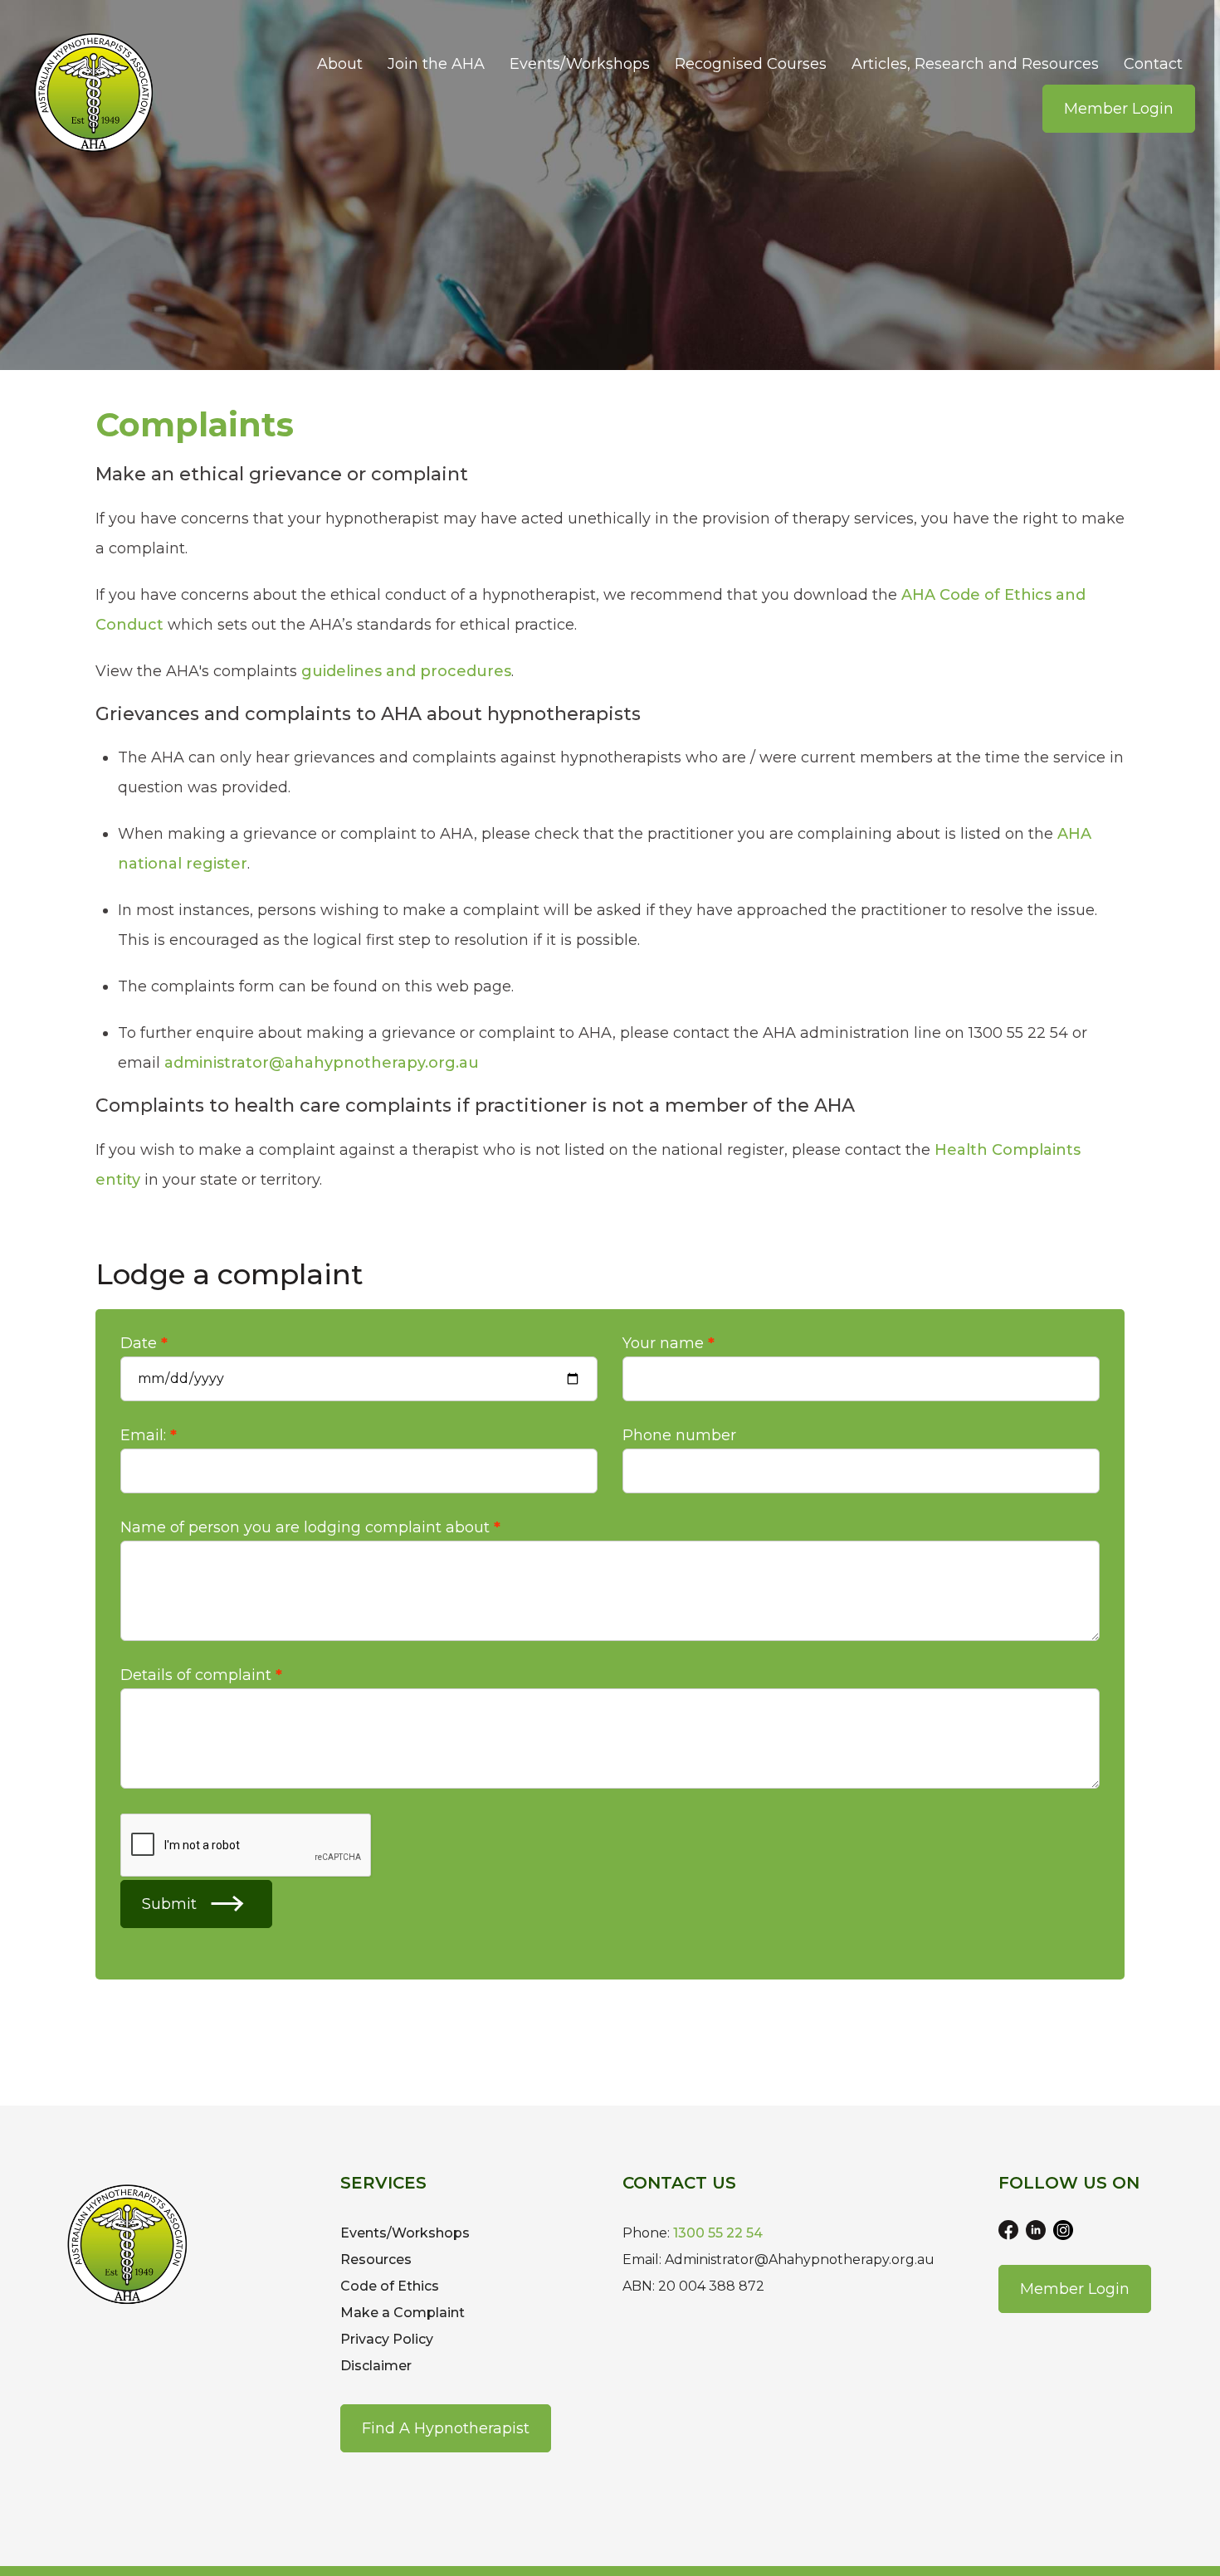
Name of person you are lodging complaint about (305, 1527)
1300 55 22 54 (718, 2233)
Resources (376, 2259)
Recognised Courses (751, 64)
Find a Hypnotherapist (446, 2428)
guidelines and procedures (406, 671)
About (340, 64)
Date (139, 1343)
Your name (663, 1343)
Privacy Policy (387, 2339)
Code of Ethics (390, 2286)
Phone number (679, 1435)
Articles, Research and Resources (975, 64)
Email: (143, 1435)
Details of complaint (196, 1675)
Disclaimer (376, 2366)
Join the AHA (436, 64)
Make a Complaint (403, 2313)
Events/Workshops (580, 64)
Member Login (1119, 109)
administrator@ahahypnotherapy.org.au (322, 1063)
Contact (1153, 64)
